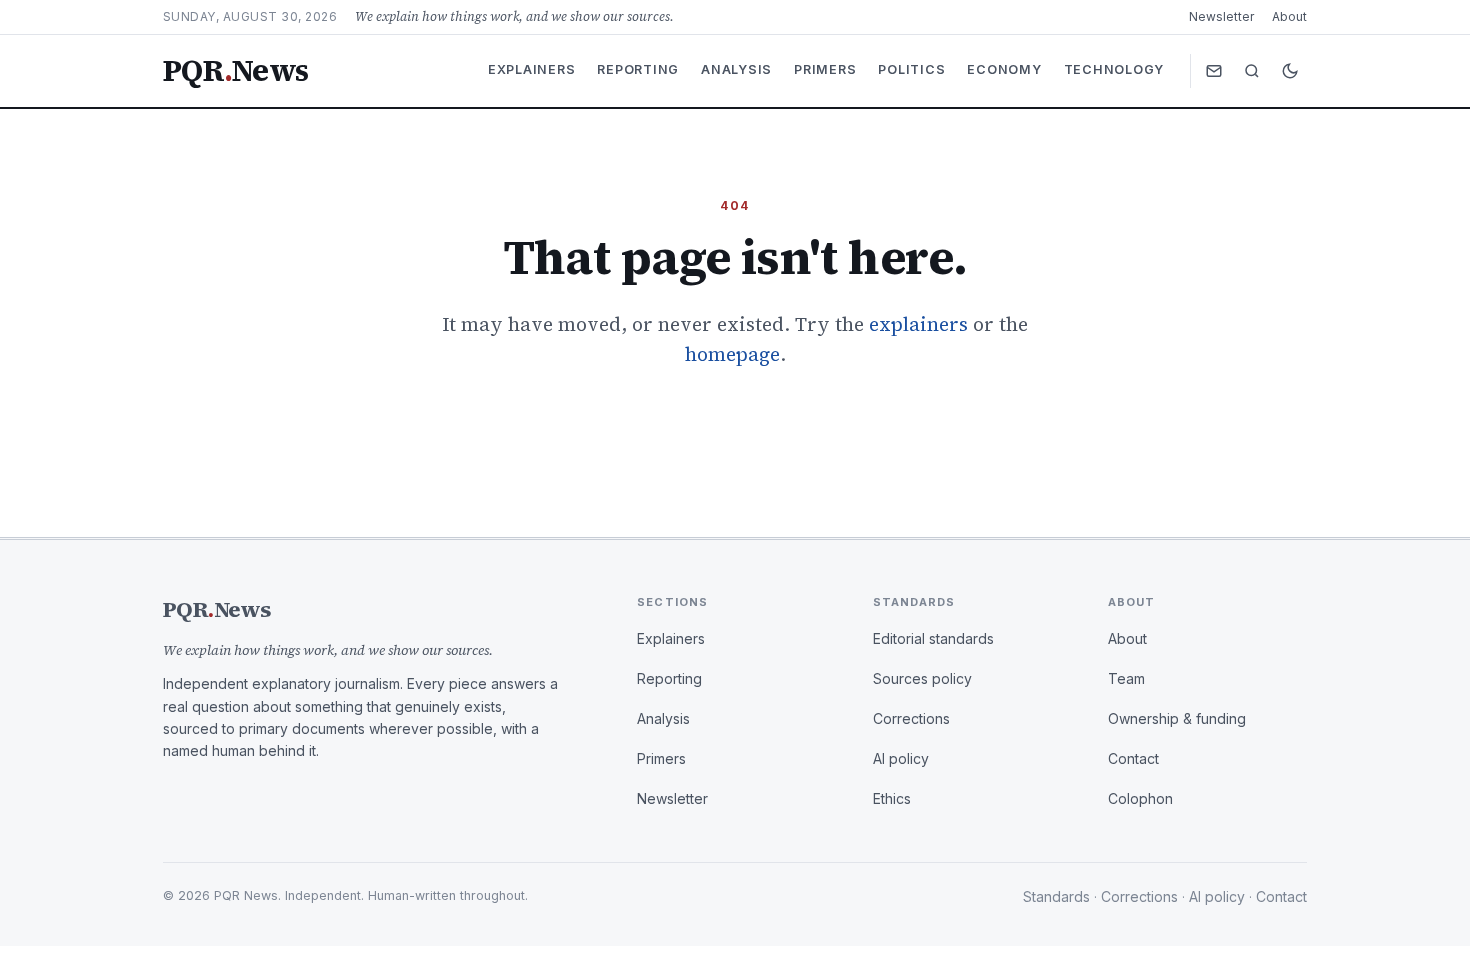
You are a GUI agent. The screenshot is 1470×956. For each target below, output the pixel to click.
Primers (825, 69)
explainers (918, 324)
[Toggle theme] (1290, 71)
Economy (1004, 69)
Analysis (736, 69)
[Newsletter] (1214, 71)
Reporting (638, 69)
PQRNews (235, 71)
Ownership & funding (1177, 718)
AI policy (901, 758)
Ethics (892, 798)
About (1289, 16)
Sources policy (922, 678)
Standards (1056, 896)
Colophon (1140, 798)
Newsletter (1221, 16)
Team (1126, 678)
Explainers (532, 69)
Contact (1133, 758)
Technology (1114, 69)
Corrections (911, 718)
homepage (732, 354)
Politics (911, 69)
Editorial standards (933, 638)
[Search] (1252, 71)
